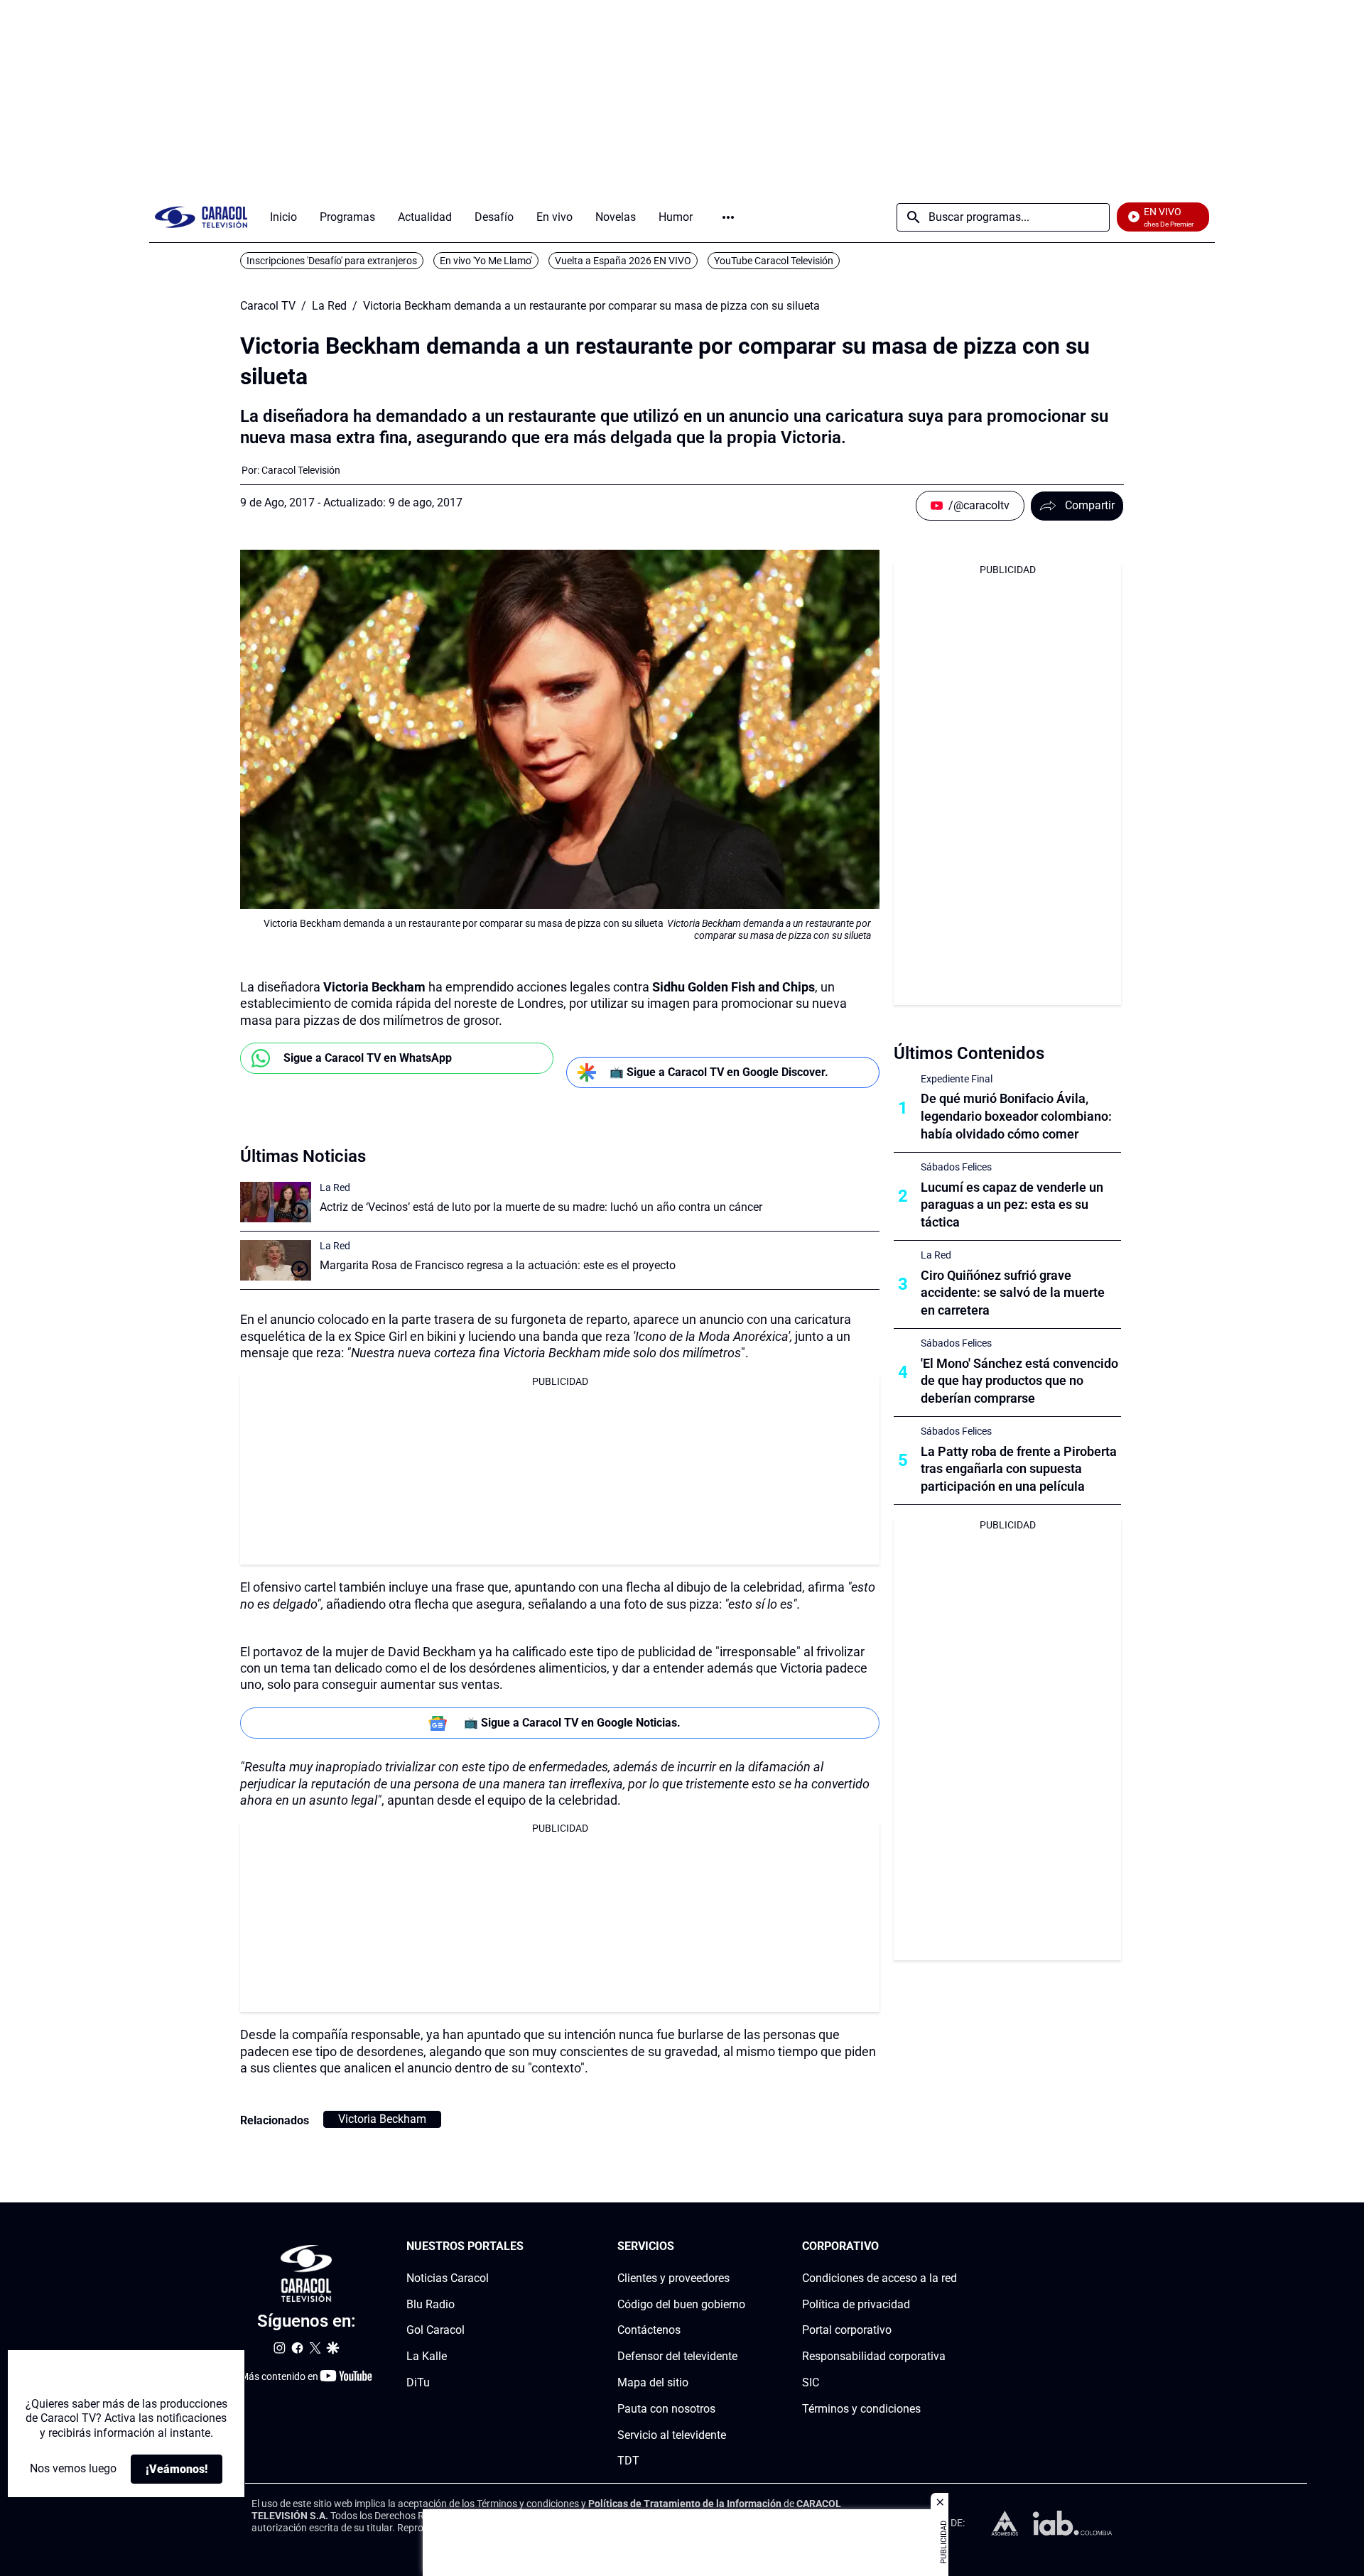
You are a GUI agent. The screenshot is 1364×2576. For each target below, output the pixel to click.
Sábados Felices (956, 1167)
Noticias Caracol (448, 2278)
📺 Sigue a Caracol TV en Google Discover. (719, 1072)
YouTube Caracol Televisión (774, 261)
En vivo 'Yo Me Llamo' (486, 261)
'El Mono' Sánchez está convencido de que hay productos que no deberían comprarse (1019, 1381)
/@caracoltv (979, 505)
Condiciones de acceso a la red (879, 2278)
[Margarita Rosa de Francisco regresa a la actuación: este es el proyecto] (276, 1260)
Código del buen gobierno (681, 2304)
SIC (811, 2382)
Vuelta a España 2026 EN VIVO (623, 261)
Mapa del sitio (653, 2382)
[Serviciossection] (741, 2247)
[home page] (201, 217)
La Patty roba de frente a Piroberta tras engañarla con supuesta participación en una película (1019, 1469)
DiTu (418, 2382)
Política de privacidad (856, 2304)
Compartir (1090, 505)
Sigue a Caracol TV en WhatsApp (368, 1058)
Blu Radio (431, 2304)
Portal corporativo (847, 2330)
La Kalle (427, 2356)
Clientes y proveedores (673, 2278)
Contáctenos (649, 2330)
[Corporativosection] (953, 2247)
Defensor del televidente (677, 2356)
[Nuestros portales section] (528, 2247)
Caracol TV (268, 306)
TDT (628, 2461)
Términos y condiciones (861, 2409)
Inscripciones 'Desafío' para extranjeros (332, 261)
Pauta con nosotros (666, 2409)
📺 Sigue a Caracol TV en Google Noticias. (572, 1723)
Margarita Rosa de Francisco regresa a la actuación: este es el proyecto (498, 1265)
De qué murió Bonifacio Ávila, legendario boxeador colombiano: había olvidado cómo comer (1016, 1116)
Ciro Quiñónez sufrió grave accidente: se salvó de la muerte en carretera (1013, 1293)
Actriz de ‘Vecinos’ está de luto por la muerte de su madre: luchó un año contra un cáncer (541, 1207)
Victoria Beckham (382, 2119)
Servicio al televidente (672, 2434)
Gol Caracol (435, 2330)
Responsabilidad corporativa (874, 2356)
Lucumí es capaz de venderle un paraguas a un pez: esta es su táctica (1012, 1205)
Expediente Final (957, 1079)
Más (728, 217)
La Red (329, 306)
